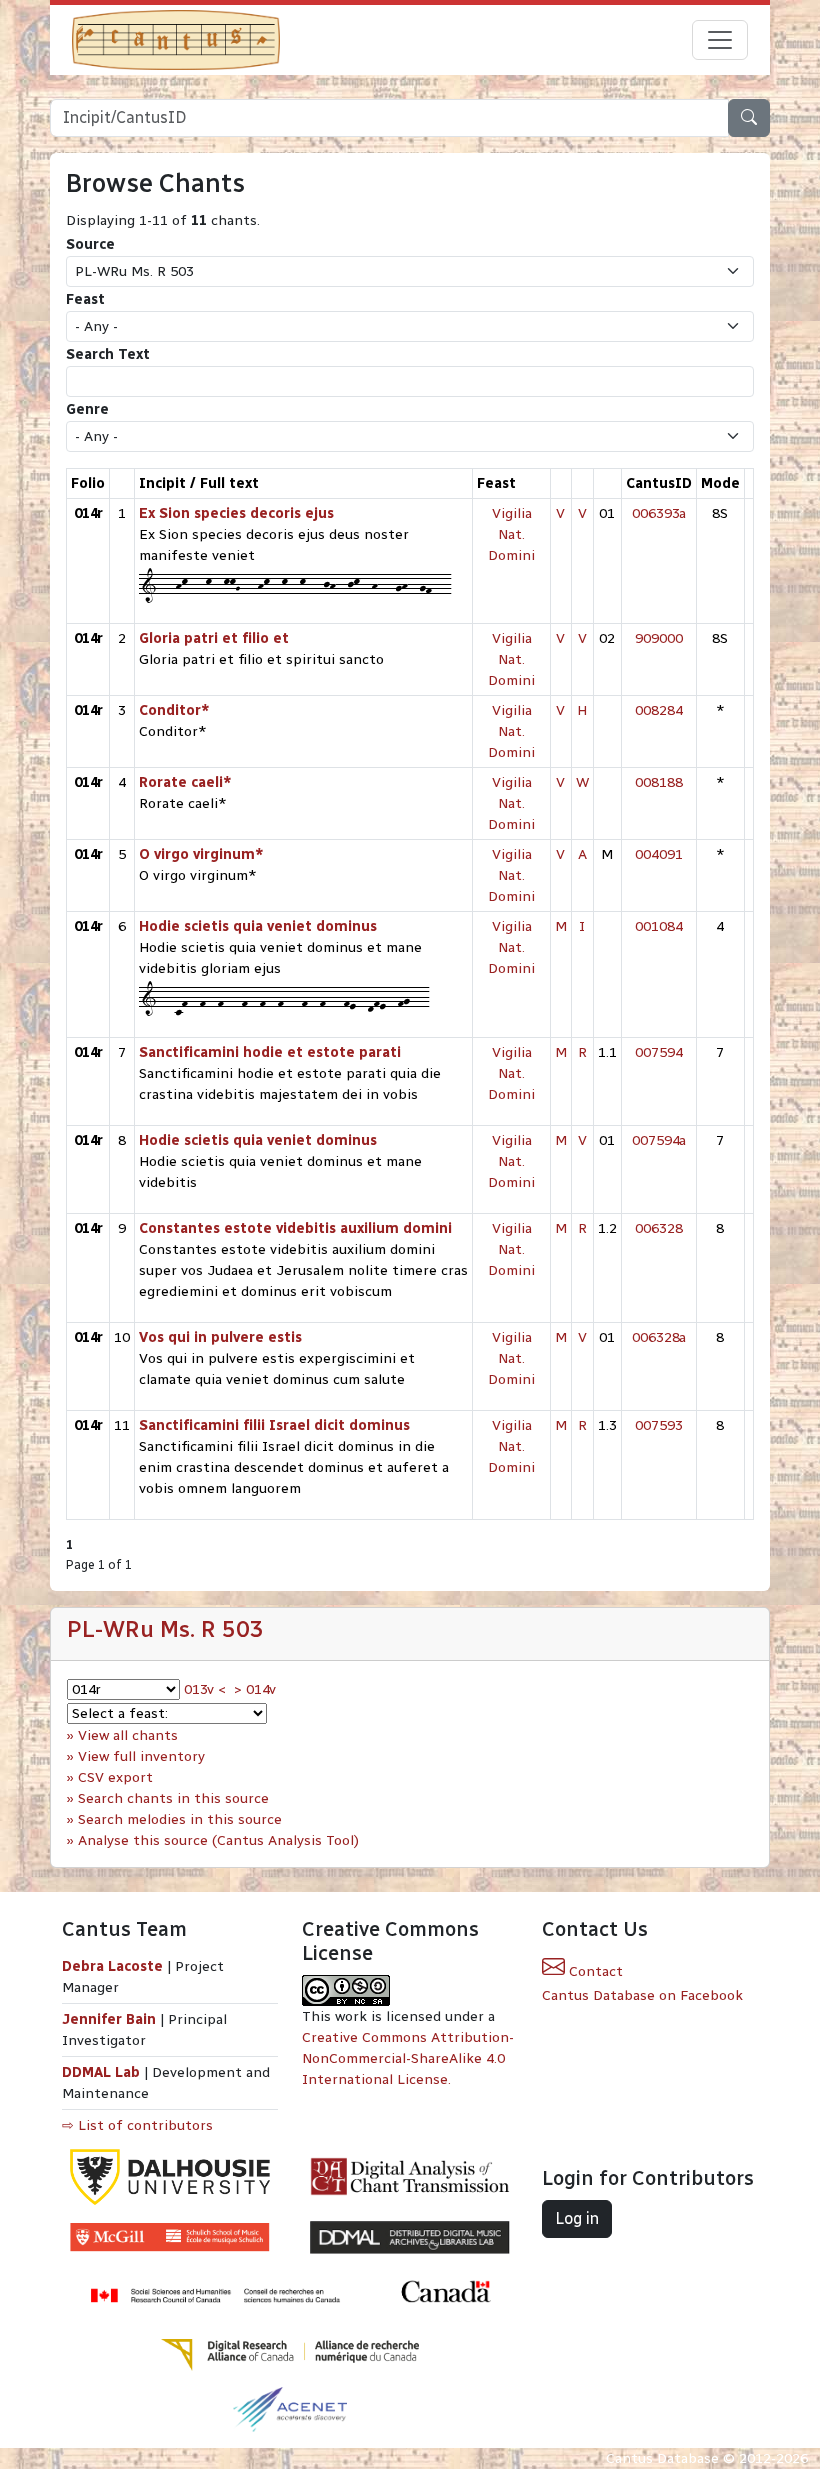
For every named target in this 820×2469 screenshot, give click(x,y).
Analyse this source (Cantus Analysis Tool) (218, 1840)
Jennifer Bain (111, 2019)
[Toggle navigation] (720, 40)
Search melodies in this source (180, 1819)
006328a (659, 1337)
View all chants (128, 1735)
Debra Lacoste (112, 1966)
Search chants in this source (173, 1798)
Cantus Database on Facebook (642, 1995)
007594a (659, 1140)
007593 (659, 1425)
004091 (659, 854)
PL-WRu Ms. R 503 (165, 1629)
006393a (659, 513)
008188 (659, 782)
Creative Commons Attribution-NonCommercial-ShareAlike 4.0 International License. (408, 2058)
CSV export (115, 1777)
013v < (205, 1689)
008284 (659, 710)
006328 (659, 1228)
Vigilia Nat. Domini (511, 534)
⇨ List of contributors (137, 2125)
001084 (659, 926)
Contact (594, 1971)
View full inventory (141, 1756)
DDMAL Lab (101, 2072)
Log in (577, 2218)
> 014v (255, 1689)
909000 (659, 638)
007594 (659, 1052)
